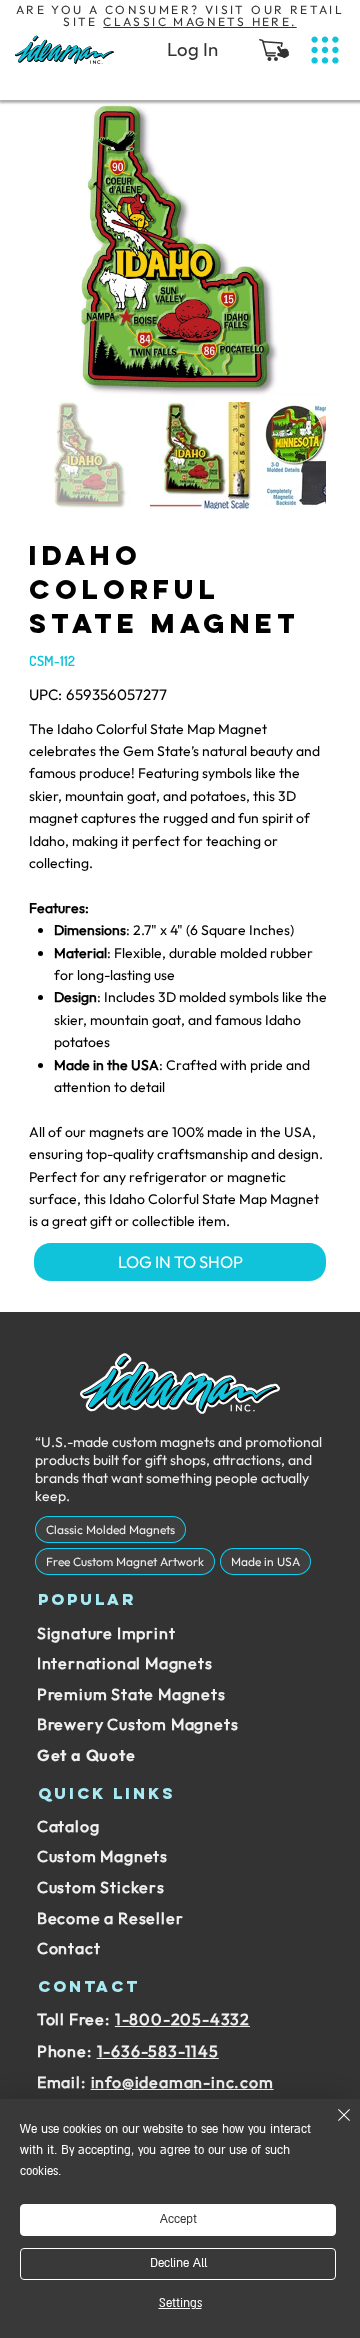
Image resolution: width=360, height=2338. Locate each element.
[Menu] (325, 50)
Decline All (178, 2263)
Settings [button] (180, 2303)
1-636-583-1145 (158, 2051)
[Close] (332, 2127)
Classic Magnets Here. (199, 21)
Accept (178, 2219)
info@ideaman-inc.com (182, 2082)
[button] (274, 50)
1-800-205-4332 (182, 2019)
